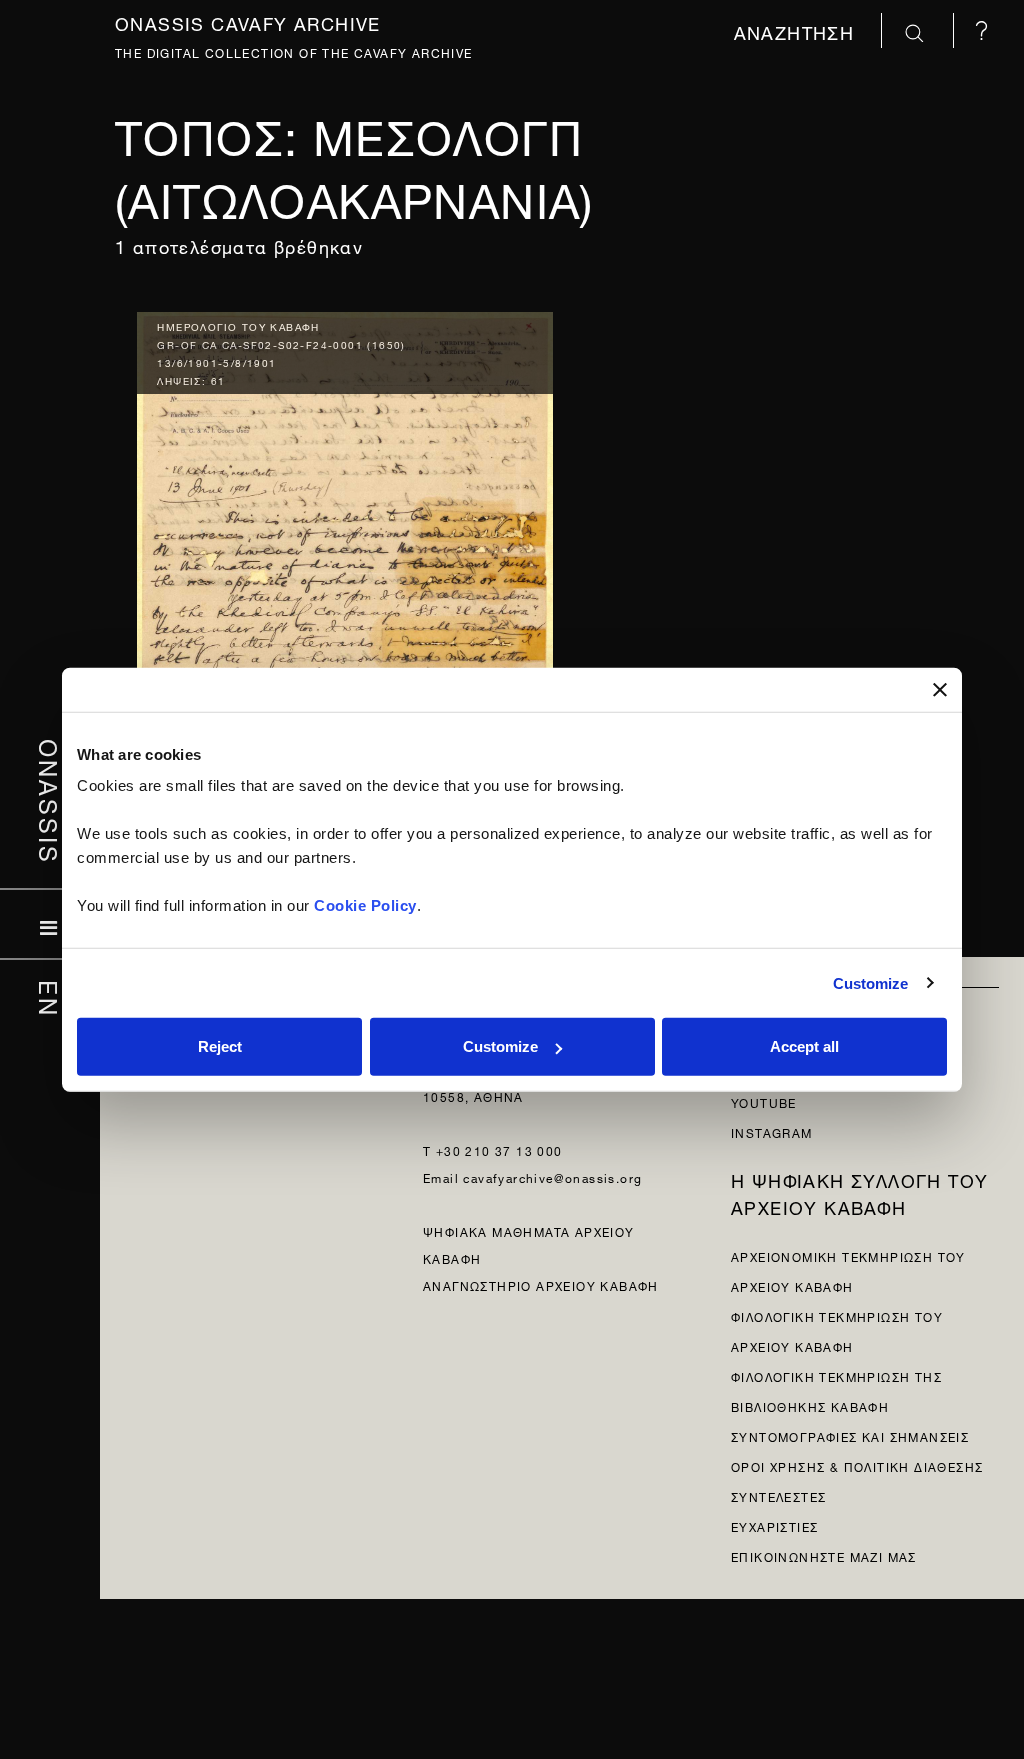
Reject (220, 1046)
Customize (871, 982)
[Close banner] (940, 689)
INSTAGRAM (772, 1131)
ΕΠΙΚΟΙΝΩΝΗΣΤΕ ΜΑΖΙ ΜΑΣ (824, 1555)
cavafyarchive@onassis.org (552, 1176)
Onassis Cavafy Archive (248, 21)
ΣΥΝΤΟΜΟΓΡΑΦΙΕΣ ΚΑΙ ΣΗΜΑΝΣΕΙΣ (850, 1435)
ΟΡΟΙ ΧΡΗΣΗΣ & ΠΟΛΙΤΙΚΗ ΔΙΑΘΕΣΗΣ (857, 1465)
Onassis (50, 801)
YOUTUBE (764, 1101)
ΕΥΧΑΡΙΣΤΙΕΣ (774, 1525)
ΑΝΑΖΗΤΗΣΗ (797, 30)
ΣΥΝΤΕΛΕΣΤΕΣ (778, 1495)
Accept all (804, 1046)
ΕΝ (50, 998)
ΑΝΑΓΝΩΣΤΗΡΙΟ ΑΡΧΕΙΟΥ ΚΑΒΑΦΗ (541, 1284)
